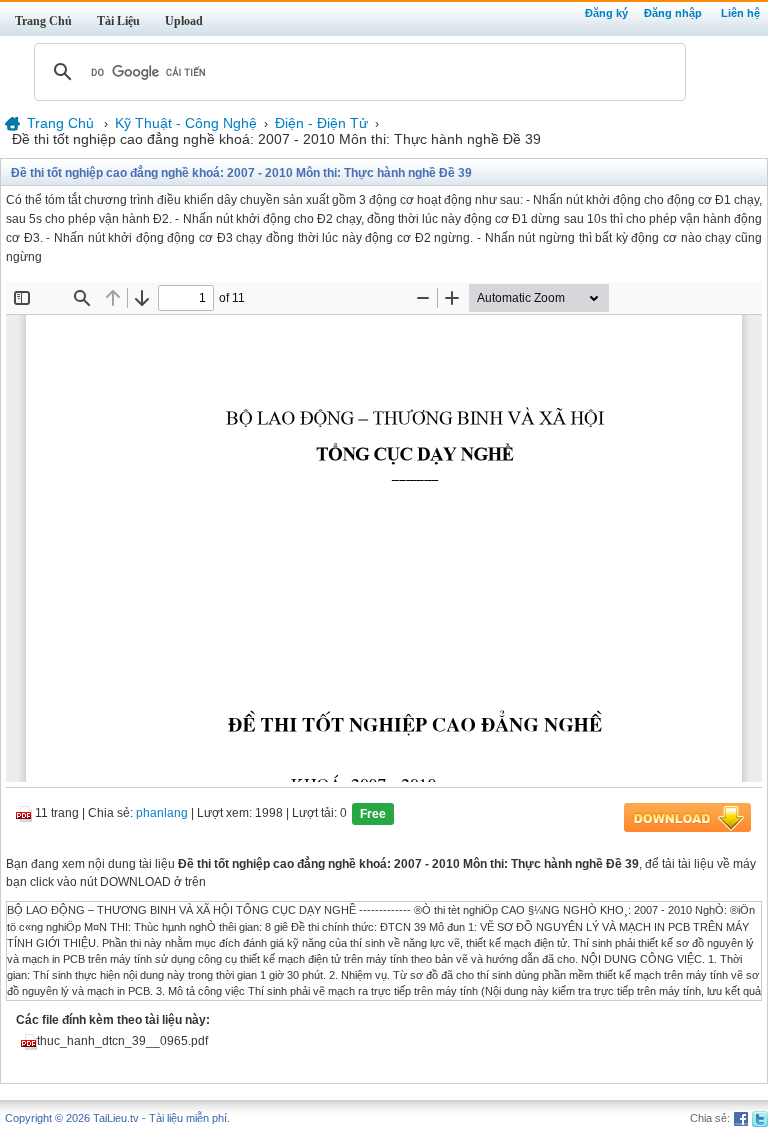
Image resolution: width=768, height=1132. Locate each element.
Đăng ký (606, 13)
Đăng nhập (673, 13)
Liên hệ (740, 13)
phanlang (162, 814)
